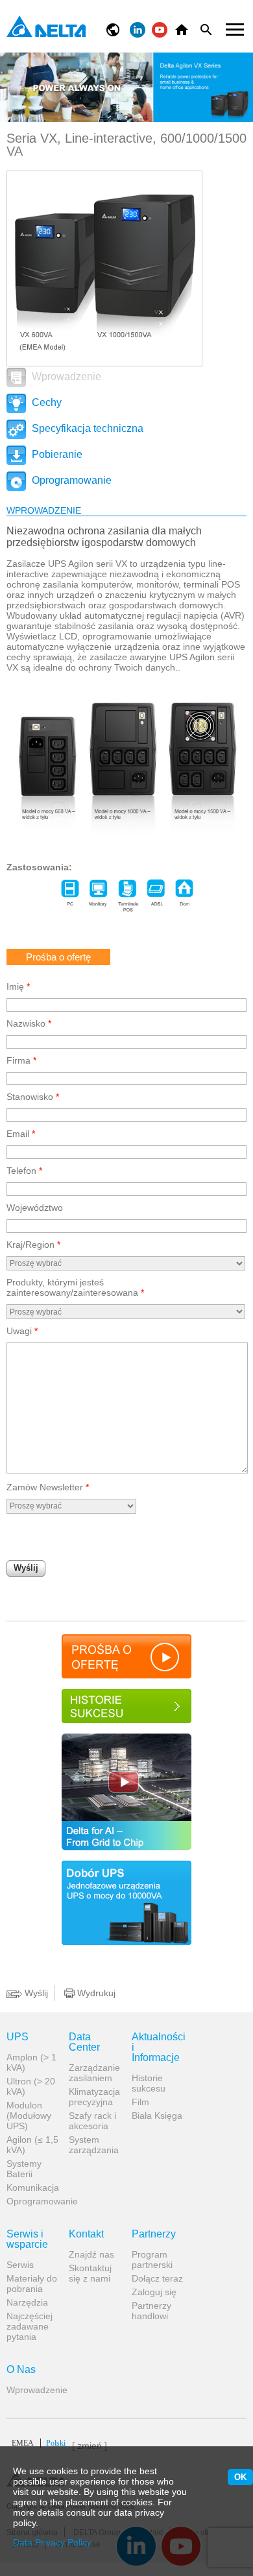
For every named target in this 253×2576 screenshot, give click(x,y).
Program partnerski (152, 2260)
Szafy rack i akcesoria (92, 2121)
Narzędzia (27, 2302)
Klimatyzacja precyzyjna (94, 2097)
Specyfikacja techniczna (86, 428)
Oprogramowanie (70, 480)
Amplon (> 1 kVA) (31, 2062)
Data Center (84, 2042)
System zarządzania (94, 2145)
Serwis (20, 2265)
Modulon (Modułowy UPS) (29, 2116)
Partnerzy (154, 2234)
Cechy (45, 402)
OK (240, 2477)
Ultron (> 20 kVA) (31, 2086)
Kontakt (86, 2234)
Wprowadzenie (65, 376)
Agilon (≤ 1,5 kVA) (32, 2145)
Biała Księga (157, 2116)
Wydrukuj (95, 1993)
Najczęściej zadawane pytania (30, 2326)
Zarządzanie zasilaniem (94, 2073)
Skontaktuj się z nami (90, 2273)
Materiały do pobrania (32, 2284)
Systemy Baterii (24, 2169)
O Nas (21, 2370)
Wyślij (26, 1568)
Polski (39, 2443)
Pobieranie (56, 454)
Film (140, 2102)
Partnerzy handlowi (151, 2311)
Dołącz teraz (157, 2278)
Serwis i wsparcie (27, 2239)
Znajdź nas (91, 2254)
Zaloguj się (154, 2292)
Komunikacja (33, 2188)
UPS (18, 2037)
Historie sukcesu (149, 2083)
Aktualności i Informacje (158, 2047)
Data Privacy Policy (52, 2542)
